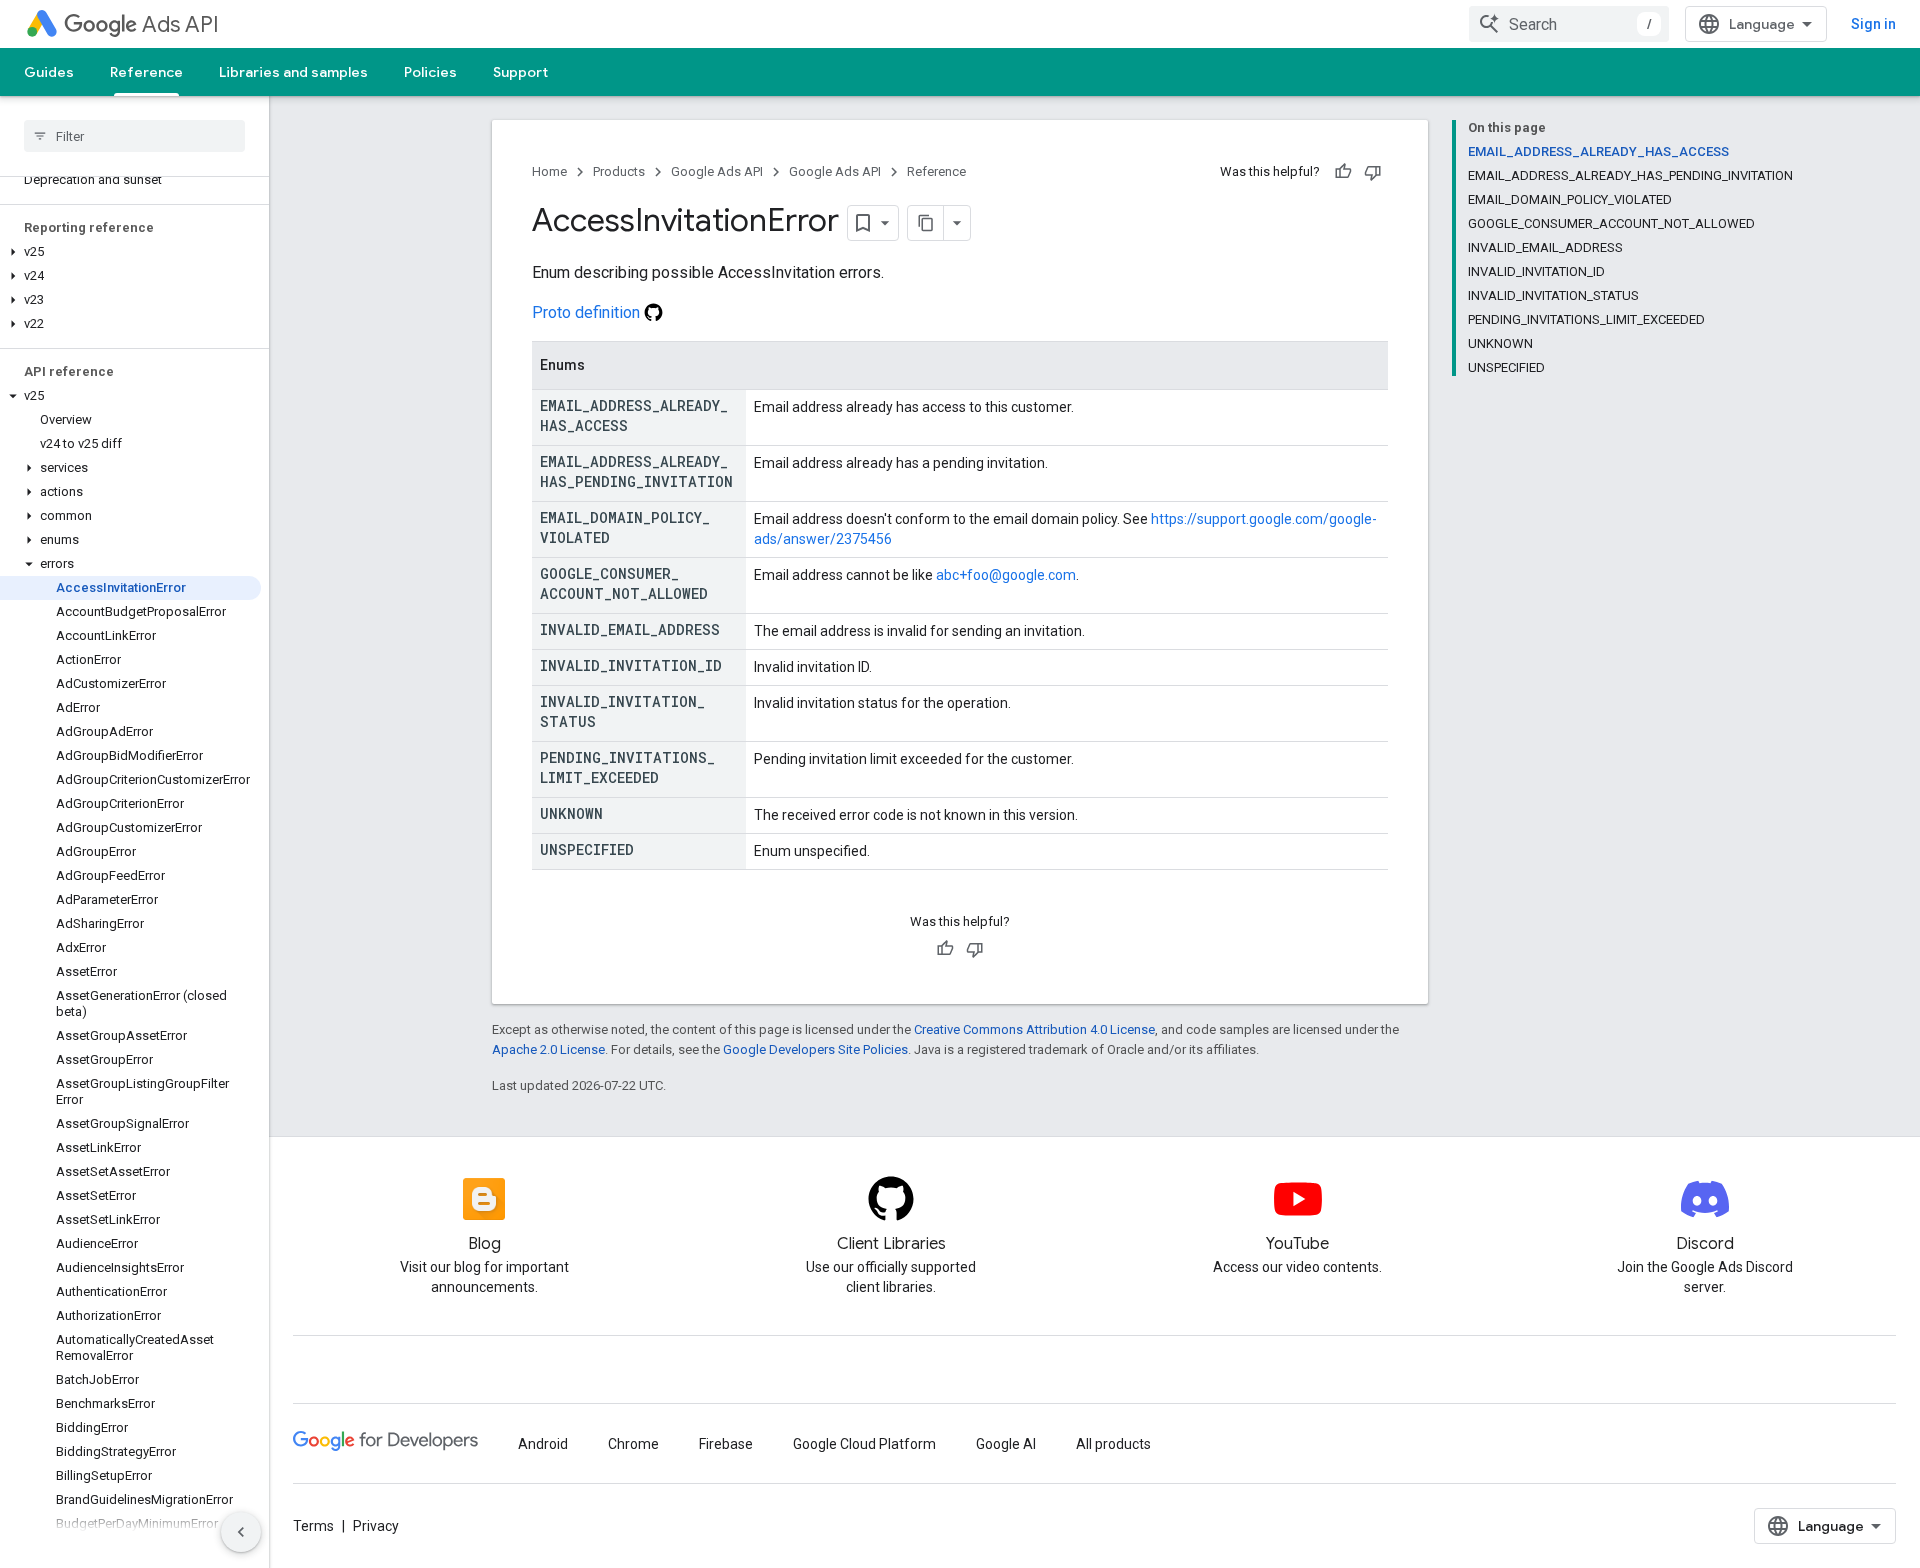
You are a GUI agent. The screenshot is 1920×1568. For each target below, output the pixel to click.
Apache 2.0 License (548, 1049)
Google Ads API (717, 171)
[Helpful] (1343, 172)
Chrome (633, 1444)
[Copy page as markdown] (926, 223)
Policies (430, 72)
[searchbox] (134, 136)
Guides (49, 72)
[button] (130, 252)
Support (520, 72)
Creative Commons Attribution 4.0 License (1034, 1029)
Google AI (1006, 1444)
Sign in (1873, 24)
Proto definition (588, 312)
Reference (146, 72)
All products (1113, 1444)
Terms (313, 1526)
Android (543, 1444)
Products (619, 171)
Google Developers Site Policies (815, 1049)
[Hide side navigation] (241, 1532)
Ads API (180, 24)
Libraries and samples (293, 72)
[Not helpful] (1373, 172)
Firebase (726, 1444)
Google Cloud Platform (864, 1444)
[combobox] (1569, 24)
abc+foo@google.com (1006, 575)
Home (549, 171)
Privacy (376, 1526)
